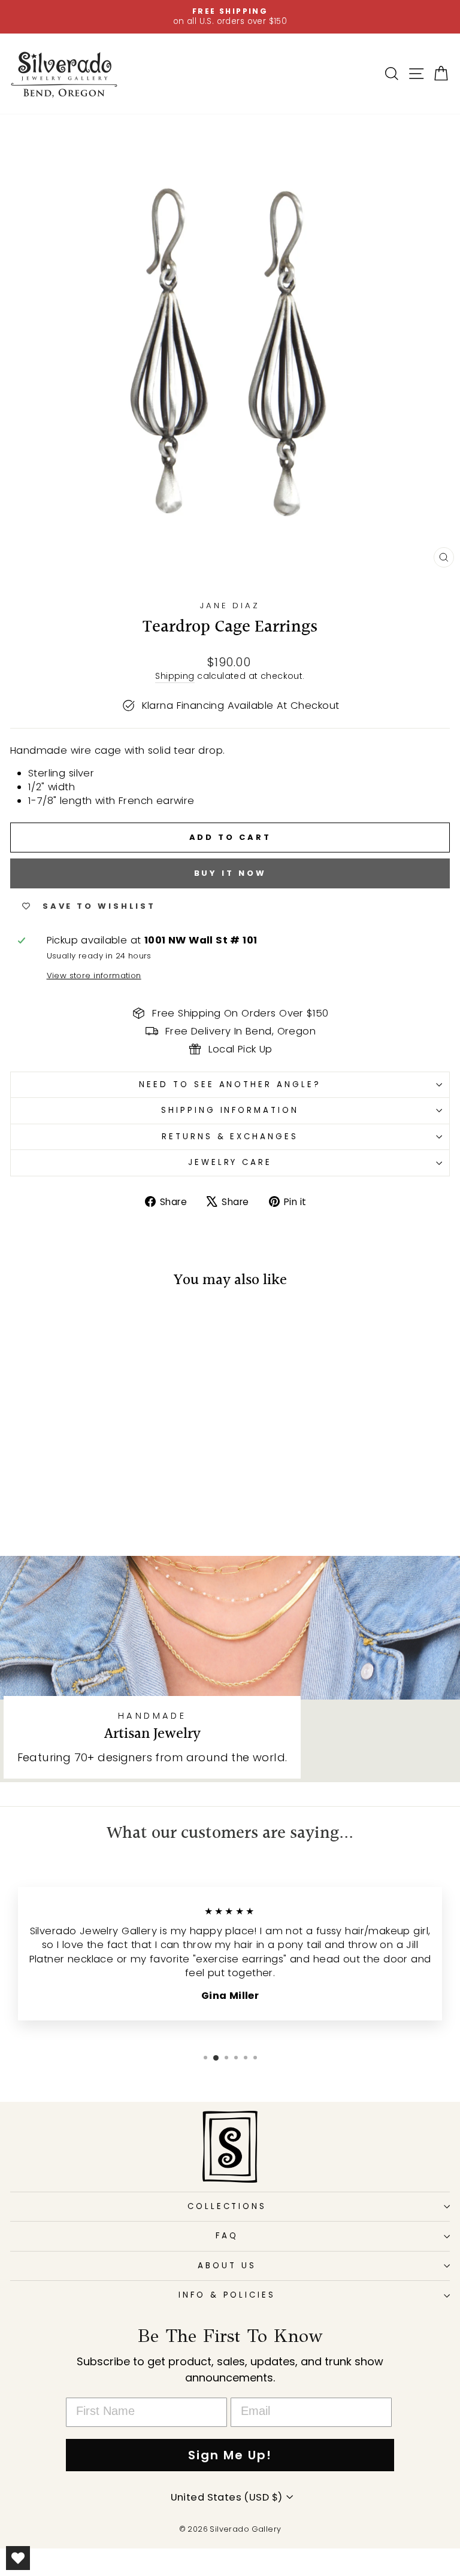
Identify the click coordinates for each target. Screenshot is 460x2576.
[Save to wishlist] (25, 1323)
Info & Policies (227, 2295)
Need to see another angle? (230, 1084)
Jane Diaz (230, 606)
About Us (227, 2266)
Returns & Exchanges (230, 1137)
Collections (227, 2206)
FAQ (227, 2236)
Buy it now (230, 873)
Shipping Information (230, 1110)
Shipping (175, 676)
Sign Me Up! (230, 2455)
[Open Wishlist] (18, 2558)
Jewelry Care (230, 1162)
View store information (94, 976)
